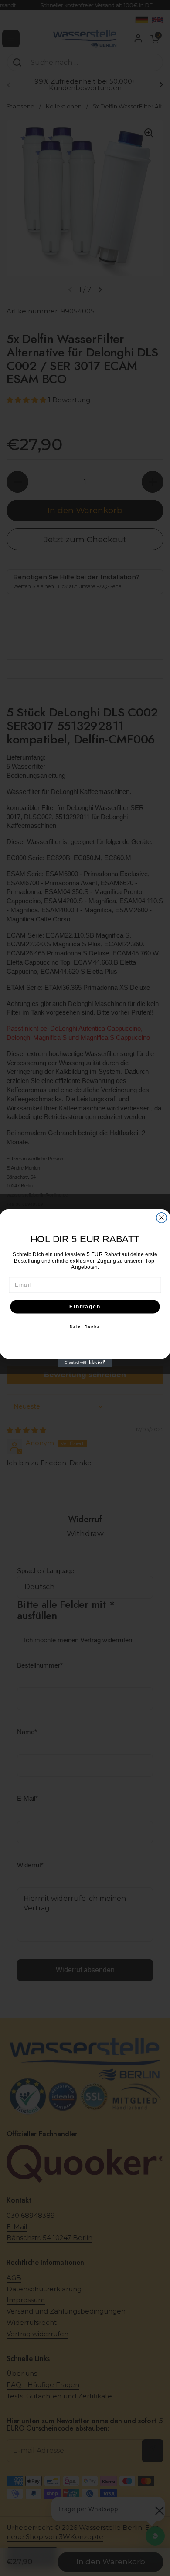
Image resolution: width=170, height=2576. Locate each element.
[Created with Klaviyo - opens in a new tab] (85, 1363)
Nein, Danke (85, 1327)
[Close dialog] (161, 1218)
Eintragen (85, 1306)
